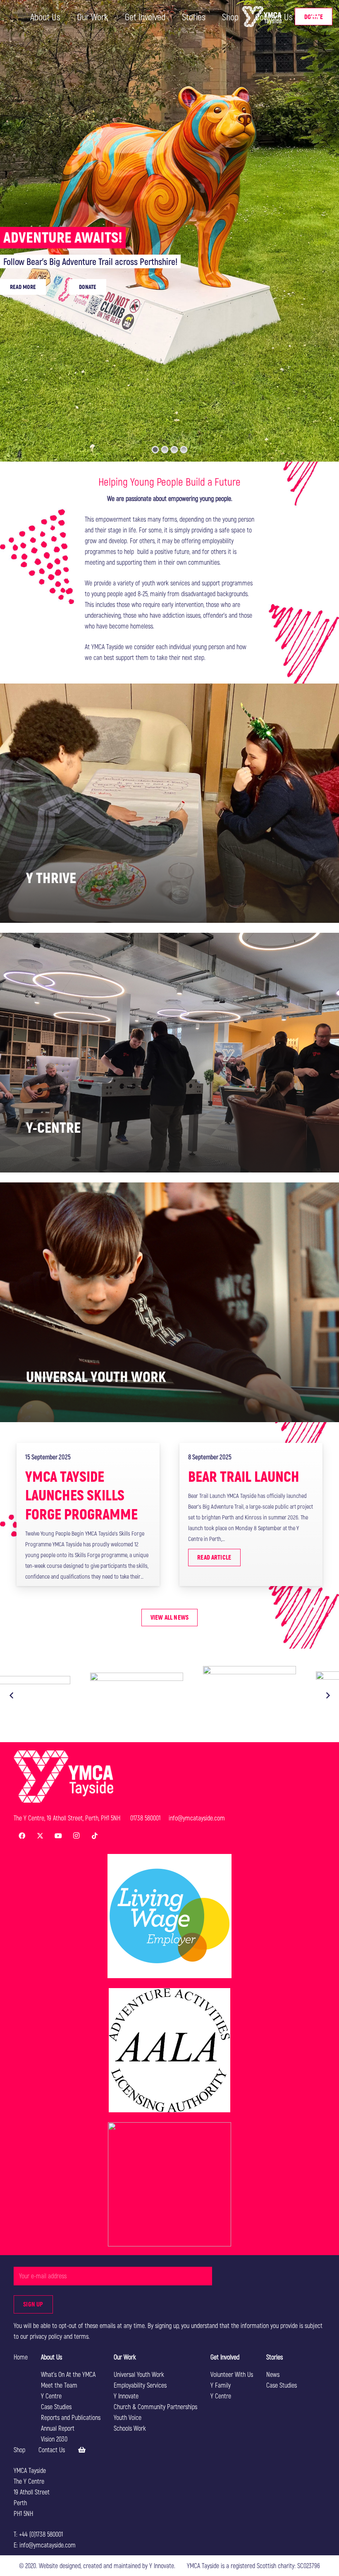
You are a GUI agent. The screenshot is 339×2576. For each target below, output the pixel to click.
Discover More (24, 225)
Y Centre (51, 2396)
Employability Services (140, 2385)
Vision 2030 (54, 2439)
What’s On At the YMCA (68, 2374)
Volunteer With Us (232, 2374)
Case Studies (56, 2406)
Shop (19, 2450)
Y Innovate (126, 2396)
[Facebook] (22, 1836)
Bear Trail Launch (244, 1476)
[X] (40, 1836)
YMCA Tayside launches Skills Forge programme (81, 1495)
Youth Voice (128, 2417)
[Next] (327, 1695)
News (273, 2374)
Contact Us (52, 2450)
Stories (275, 2357)
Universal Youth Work (139, 2374)
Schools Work (130, 2428)
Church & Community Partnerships (155, 2406)
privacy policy (46, 2336)
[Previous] (12, 1695)
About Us (51, 2357)
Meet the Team (59, 2385)
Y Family (221, 2385)
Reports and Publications (71, 2417)
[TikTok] (95, 1836)
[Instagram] (76, 1836)
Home (21, 2357)
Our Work (125, 2357)
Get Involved (225, 2357)
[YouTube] (58, 1836)
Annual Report (58, 2428)
